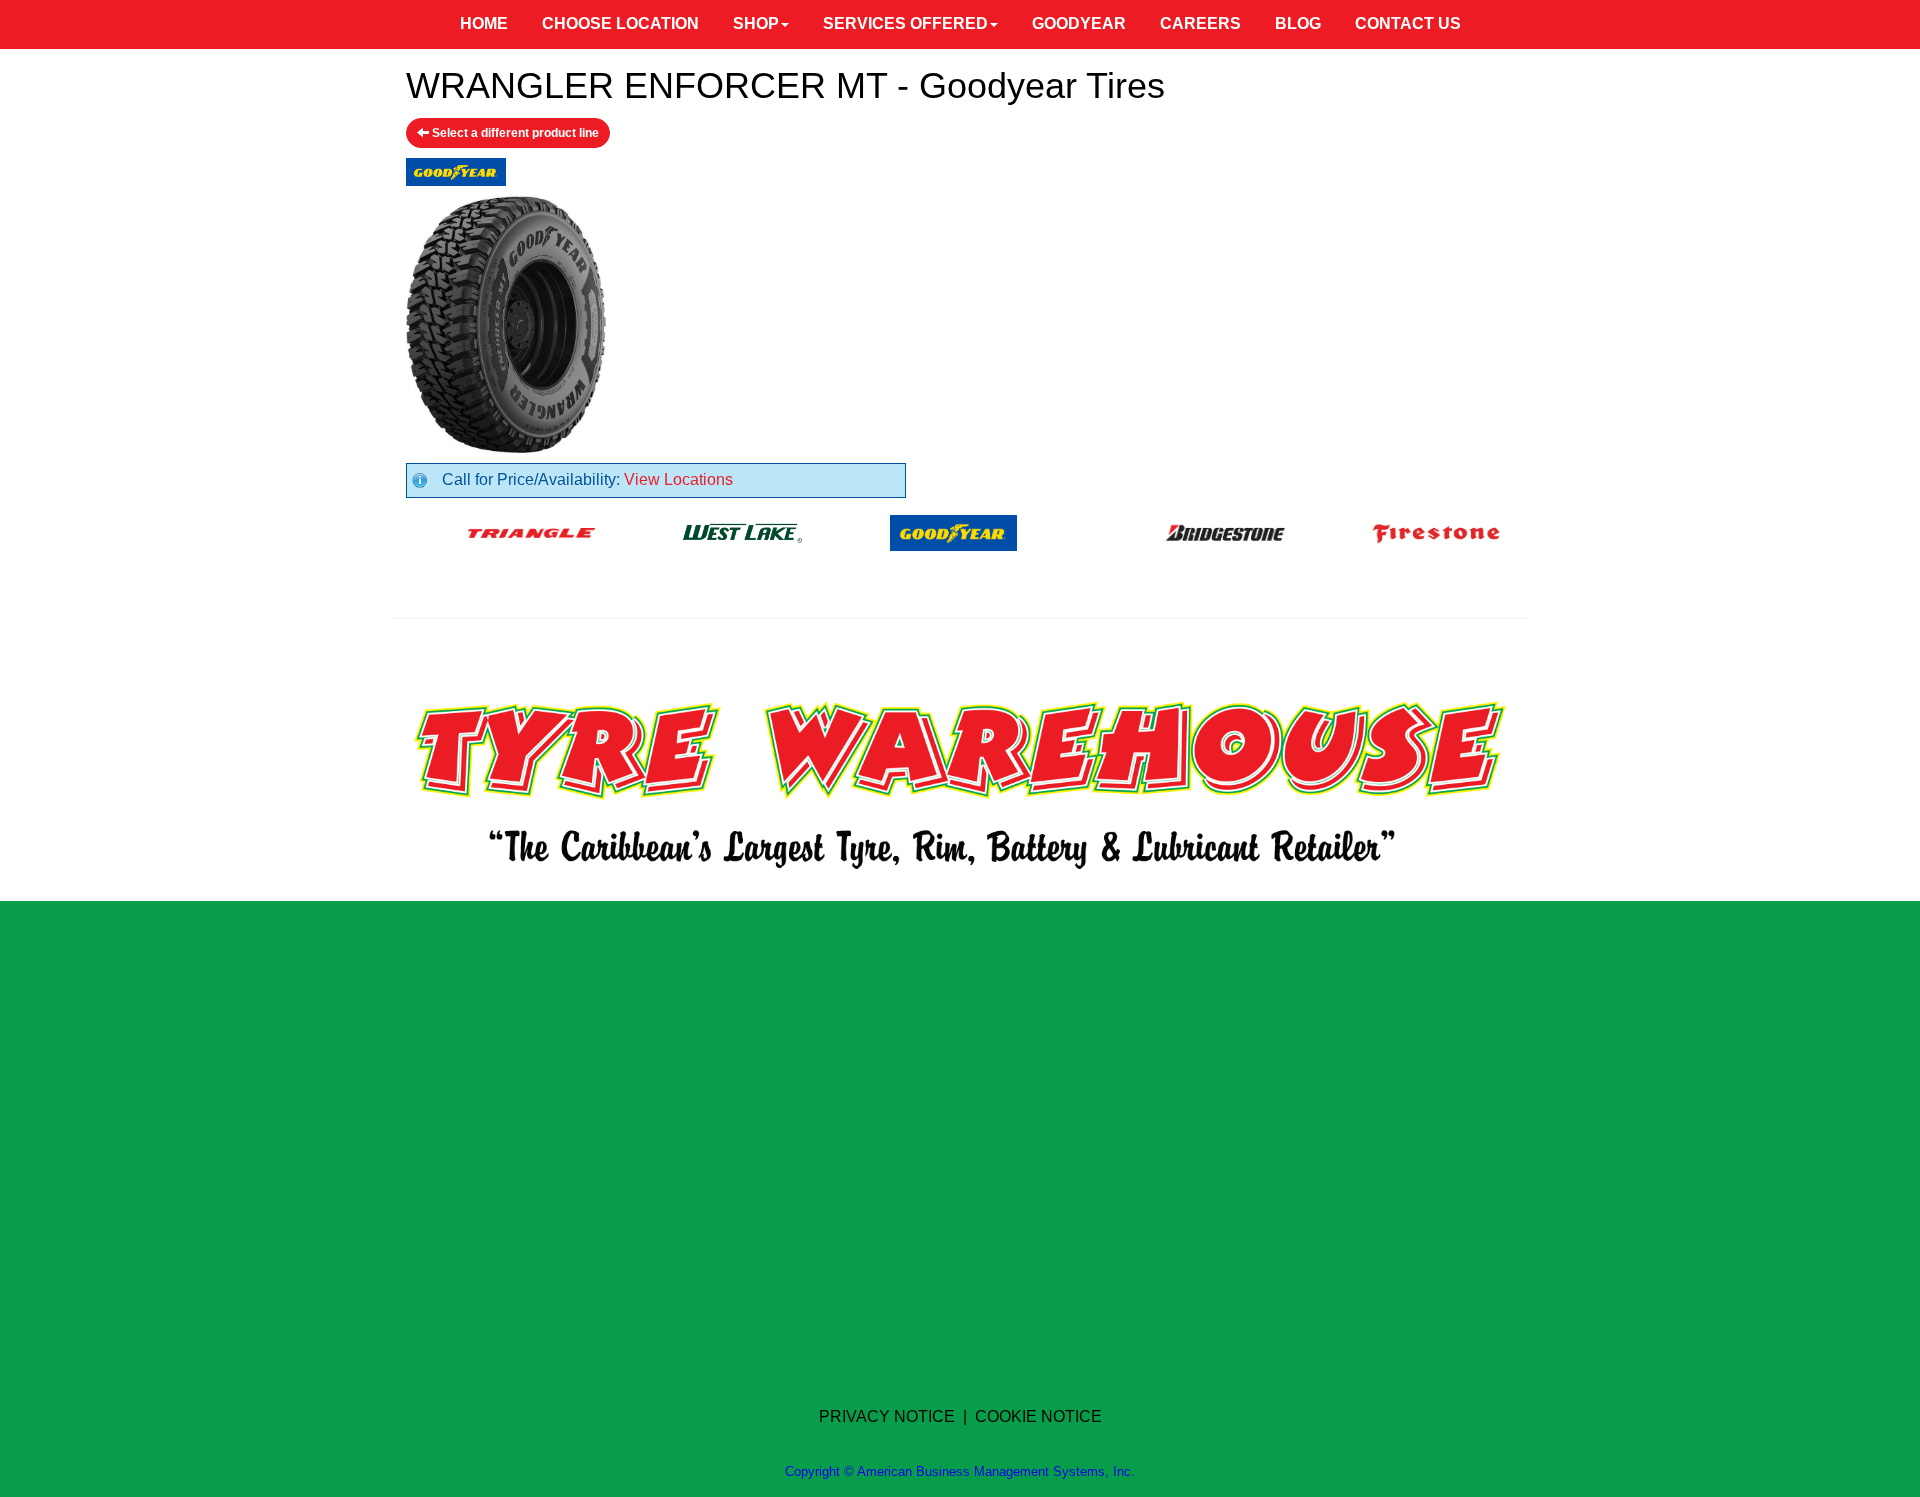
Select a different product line (514, 133)
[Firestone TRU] (1402, 531)
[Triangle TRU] (497, 531)
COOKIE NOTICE (1038, 1416)
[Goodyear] (919, 531)
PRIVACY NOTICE (887, 1416)
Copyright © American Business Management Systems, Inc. (960, 1471)
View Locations (678, 479)
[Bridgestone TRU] (1191, 531)
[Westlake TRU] (708, 531)
